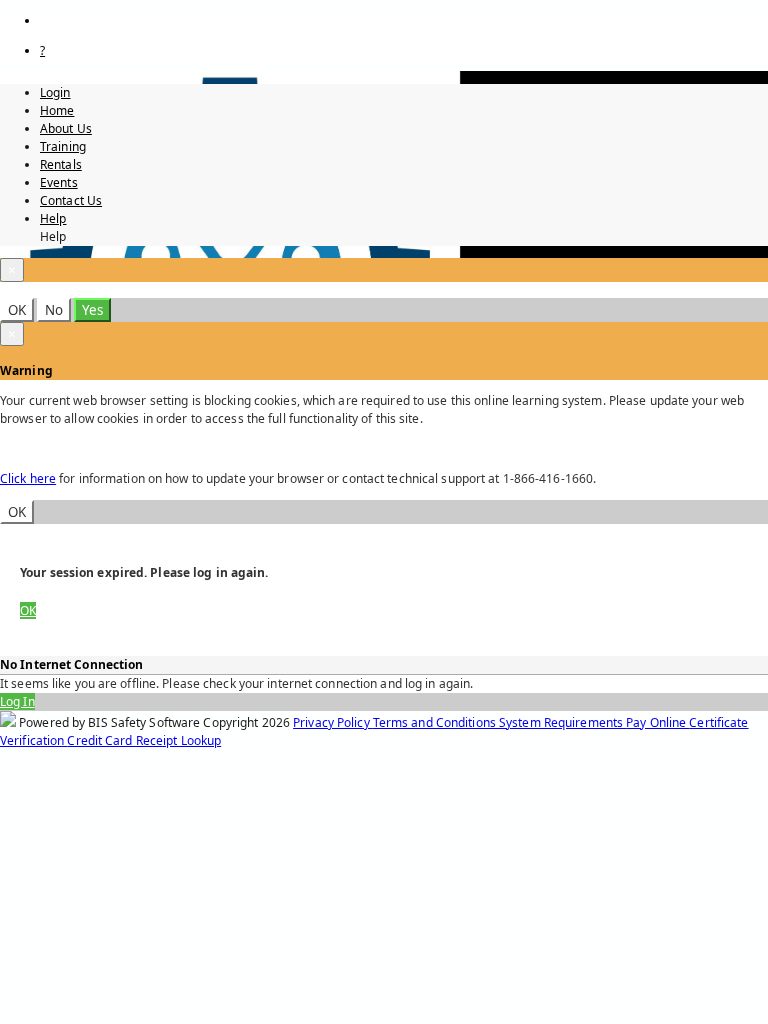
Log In (17, 701)
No (54, 310)
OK (17, 310)
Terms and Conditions (436, 722)
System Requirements (562, 722)
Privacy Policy (333, 722)
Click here (28, 478)
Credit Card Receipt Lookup (144, 740)
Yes (92, 310)
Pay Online (657, 722)
